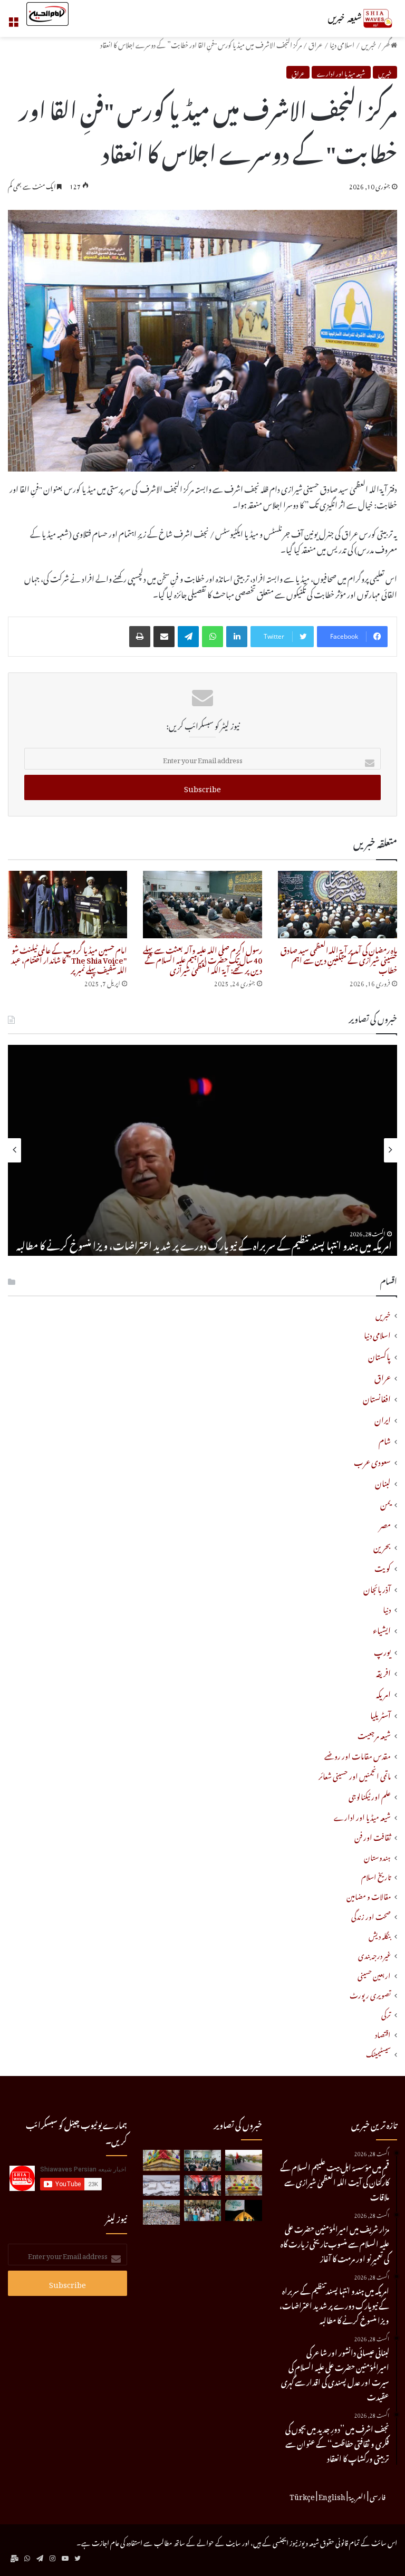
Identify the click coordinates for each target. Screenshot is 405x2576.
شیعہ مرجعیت (374, 1734)
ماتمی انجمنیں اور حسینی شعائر (355, 1775)
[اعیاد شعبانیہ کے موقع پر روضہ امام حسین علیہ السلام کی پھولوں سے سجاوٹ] (244, 2185)
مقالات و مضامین (369, 1895)
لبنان (383, 1482)
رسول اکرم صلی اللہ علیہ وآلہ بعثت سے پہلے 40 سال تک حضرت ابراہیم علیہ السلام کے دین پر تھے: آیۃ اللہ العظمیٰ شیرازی (202, 959)
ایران (383, 1418)
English (332, 2495)
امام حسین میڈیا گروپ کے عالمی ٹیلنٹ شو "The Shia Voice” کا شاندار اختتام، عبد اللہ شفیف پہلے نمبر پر (69, 959)
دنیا (387, 1608)
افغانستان (377, 1397)
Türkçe (302, 2495)
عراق (316, 44)
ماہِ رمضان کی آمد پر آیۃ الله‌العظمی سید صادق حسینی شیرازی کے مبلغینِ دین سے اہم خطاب (339, 959)
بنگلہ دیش (380, 1935)
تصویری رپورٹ (370, 1994)
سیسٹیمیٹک (378, 2053)
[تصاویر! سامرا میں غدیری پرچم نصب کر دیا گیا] (244, 2210)
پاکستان (379, 1355)
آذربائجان (377, 1588)
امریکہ (383, 1693)
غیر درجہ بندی (374, 1954)
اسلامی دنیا (342, 44)
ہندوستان (377, 1856)
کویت (383, 1566)
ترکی (386, 2013)
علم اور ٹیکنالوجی (370, 1796)
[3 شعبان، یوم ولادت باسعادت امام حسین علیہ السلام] (161, 2160)
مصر (385, 1524)
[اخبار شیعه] (347, 18)
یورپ (382, 1650)
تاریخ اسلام (376, 1876)
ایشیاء (382, 1629)
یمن (385, 1503)
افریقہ (383, 1671)
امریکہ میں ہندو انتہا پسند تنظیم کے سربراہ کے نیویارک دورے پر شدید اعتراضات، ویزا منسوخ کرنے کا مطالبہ (204, 1244)
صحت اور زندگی (371, 1915)
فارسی (378, 2495)
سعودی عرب (372, 1460)
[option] (202, 1150)
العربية (358, 2495)
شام (385, 1439)
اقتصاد (383, 2034)
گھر (387, 44)
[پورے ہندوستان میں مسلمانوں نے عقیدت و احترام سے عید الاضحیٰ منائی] (202, 2210)
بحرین (382, 1545)
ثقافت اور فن (373, 1836)
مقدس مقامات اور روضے (358, 1755)
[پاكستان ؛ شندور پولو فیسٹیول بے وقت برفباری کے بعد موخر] (161, 2185)
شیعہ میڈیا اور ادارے (341, 72)
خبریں (369, 44)
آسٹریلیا (380, 1714)
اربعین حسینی (374, 1974)
